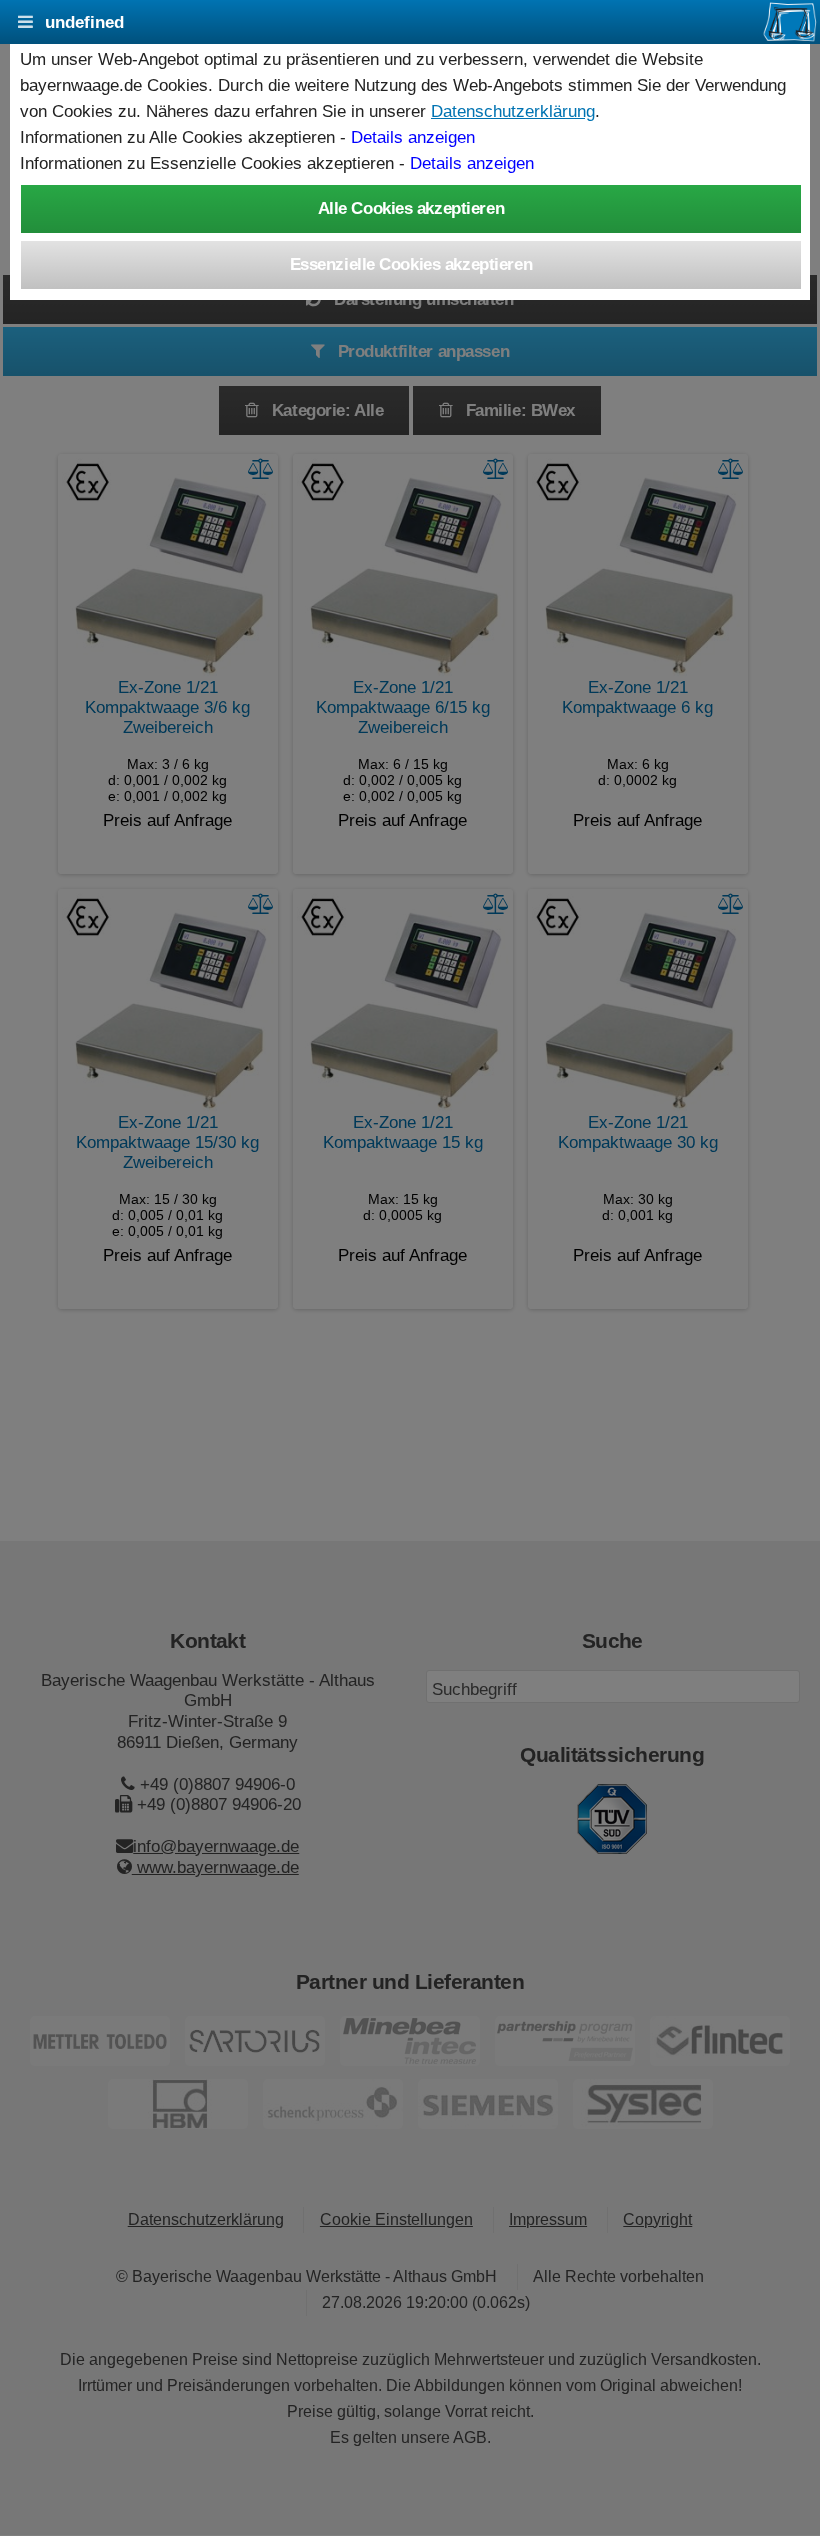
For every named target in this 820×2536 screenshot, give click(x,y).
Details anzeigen (413, 137)
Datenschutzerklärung (513, 111)
